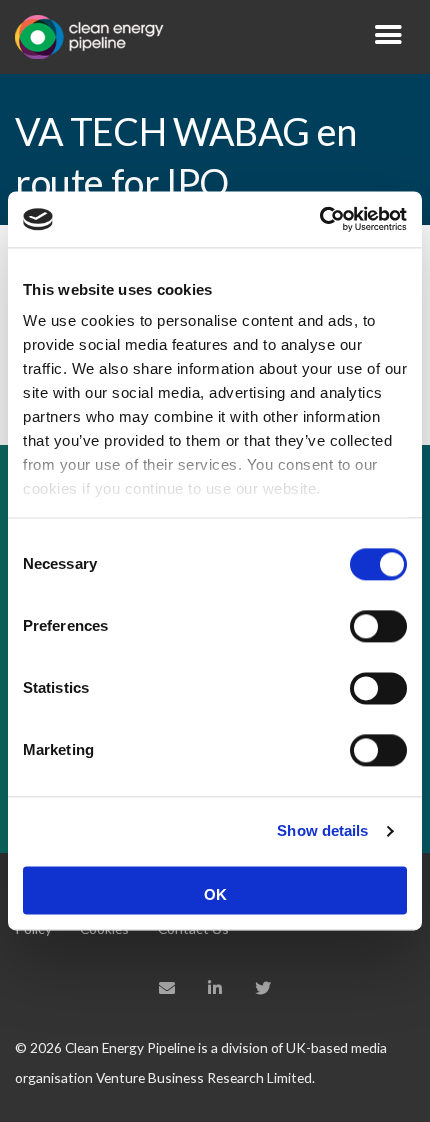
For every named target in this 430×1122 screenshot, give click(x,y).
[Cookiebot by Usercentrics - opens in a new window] (319, 219)
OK (215, 894)
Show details (322, 830)
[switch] (378, 626)
